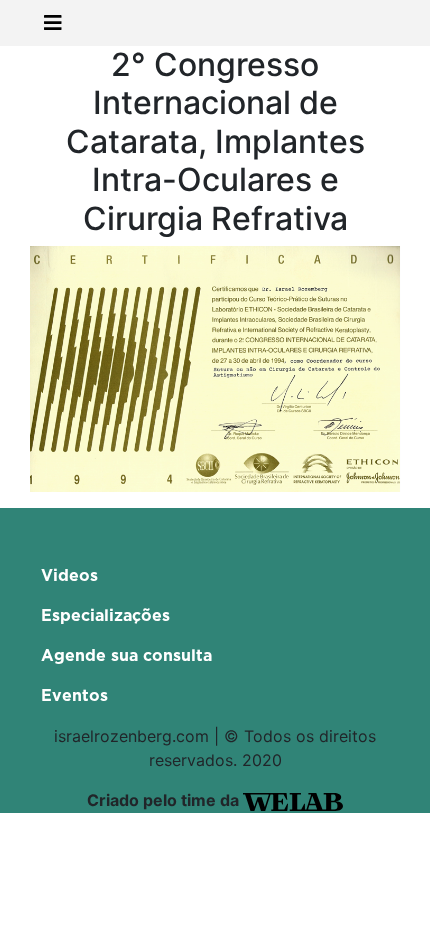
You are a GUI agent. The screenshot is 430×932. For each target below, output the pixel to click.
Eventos (74, 696)
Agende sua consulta (126, 656)
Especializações (105, 616)
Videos (69, 576)
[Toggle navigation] (53, 23)
